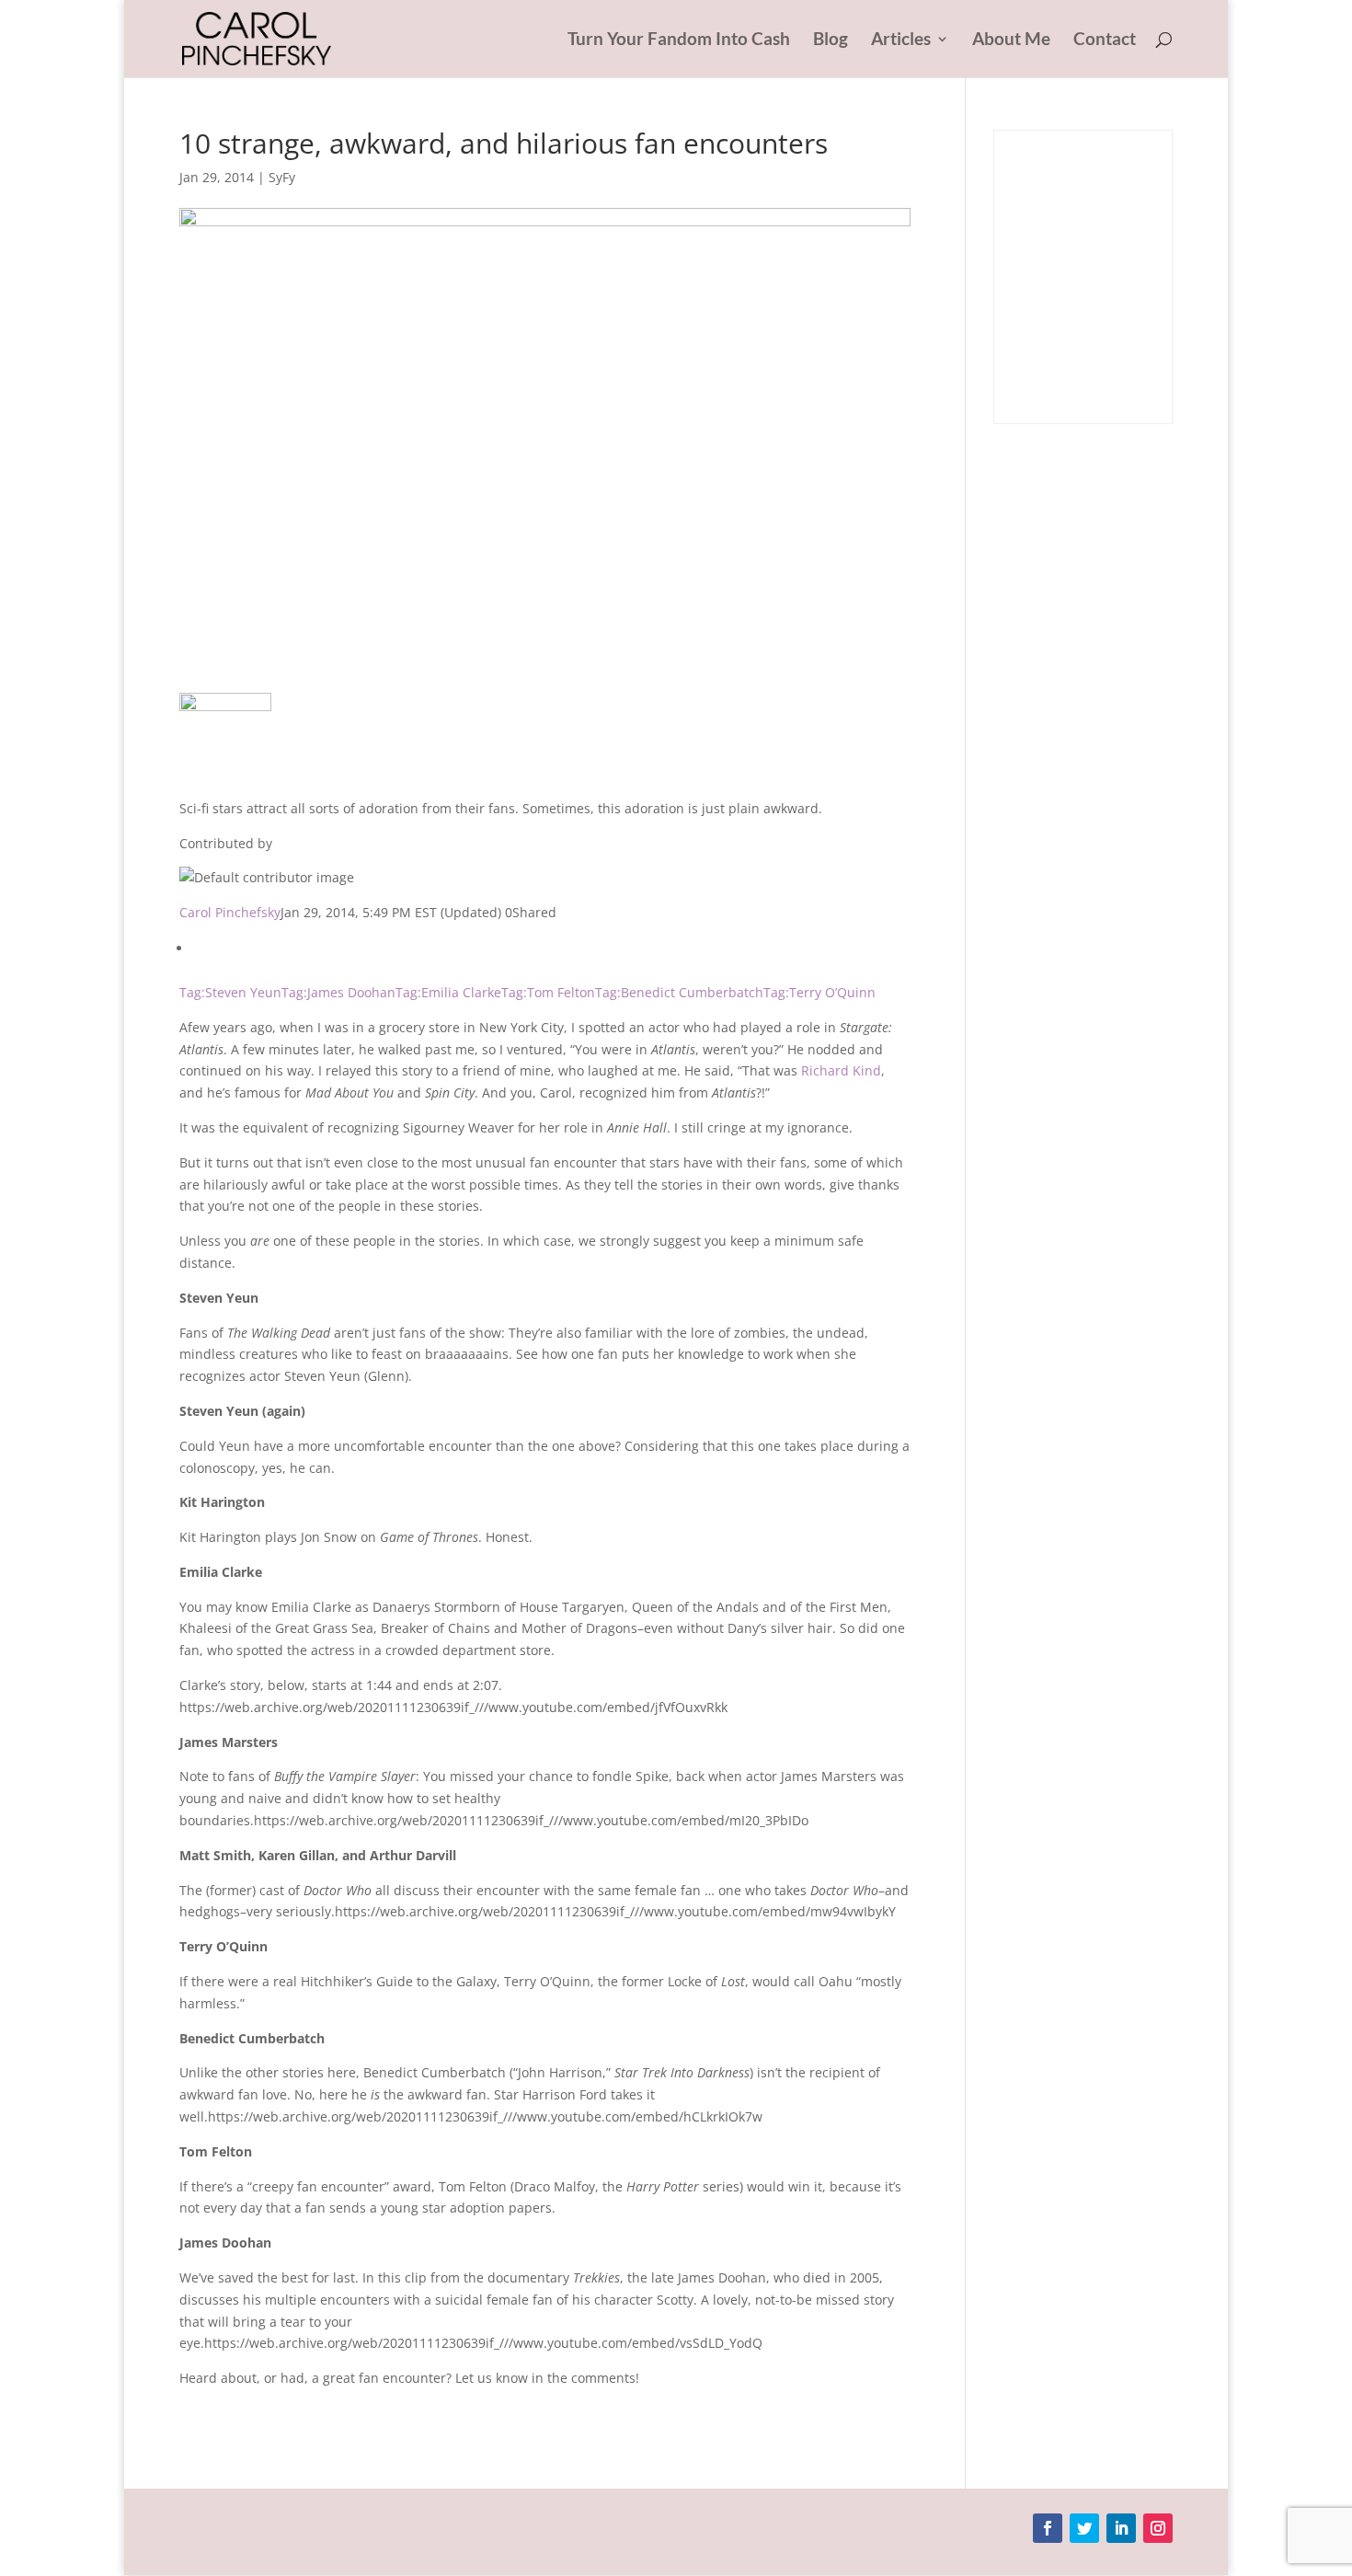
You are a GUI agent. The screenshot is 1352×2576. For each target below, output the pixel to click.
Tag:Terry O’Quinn (819, 992)
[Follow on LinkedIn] (1121, 2528)
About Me (1011, 40)
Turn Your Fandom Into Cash (679, 40)
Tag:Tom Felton (548, 992)
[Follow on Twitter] (1084, 2528)
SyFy (282, 177)
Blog (831, 40)
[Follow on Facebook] (1048, 2528)
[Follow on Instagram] (1158, 2528)
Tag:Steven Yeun (230, 992)
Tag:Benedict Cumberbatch (679, 992)
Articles (901, 40)
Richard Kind (841, 1070)
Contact (1105, 40)
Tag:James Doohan (338, 992)
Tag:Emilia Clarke (448, 992)
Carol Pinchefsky (230, 912)
